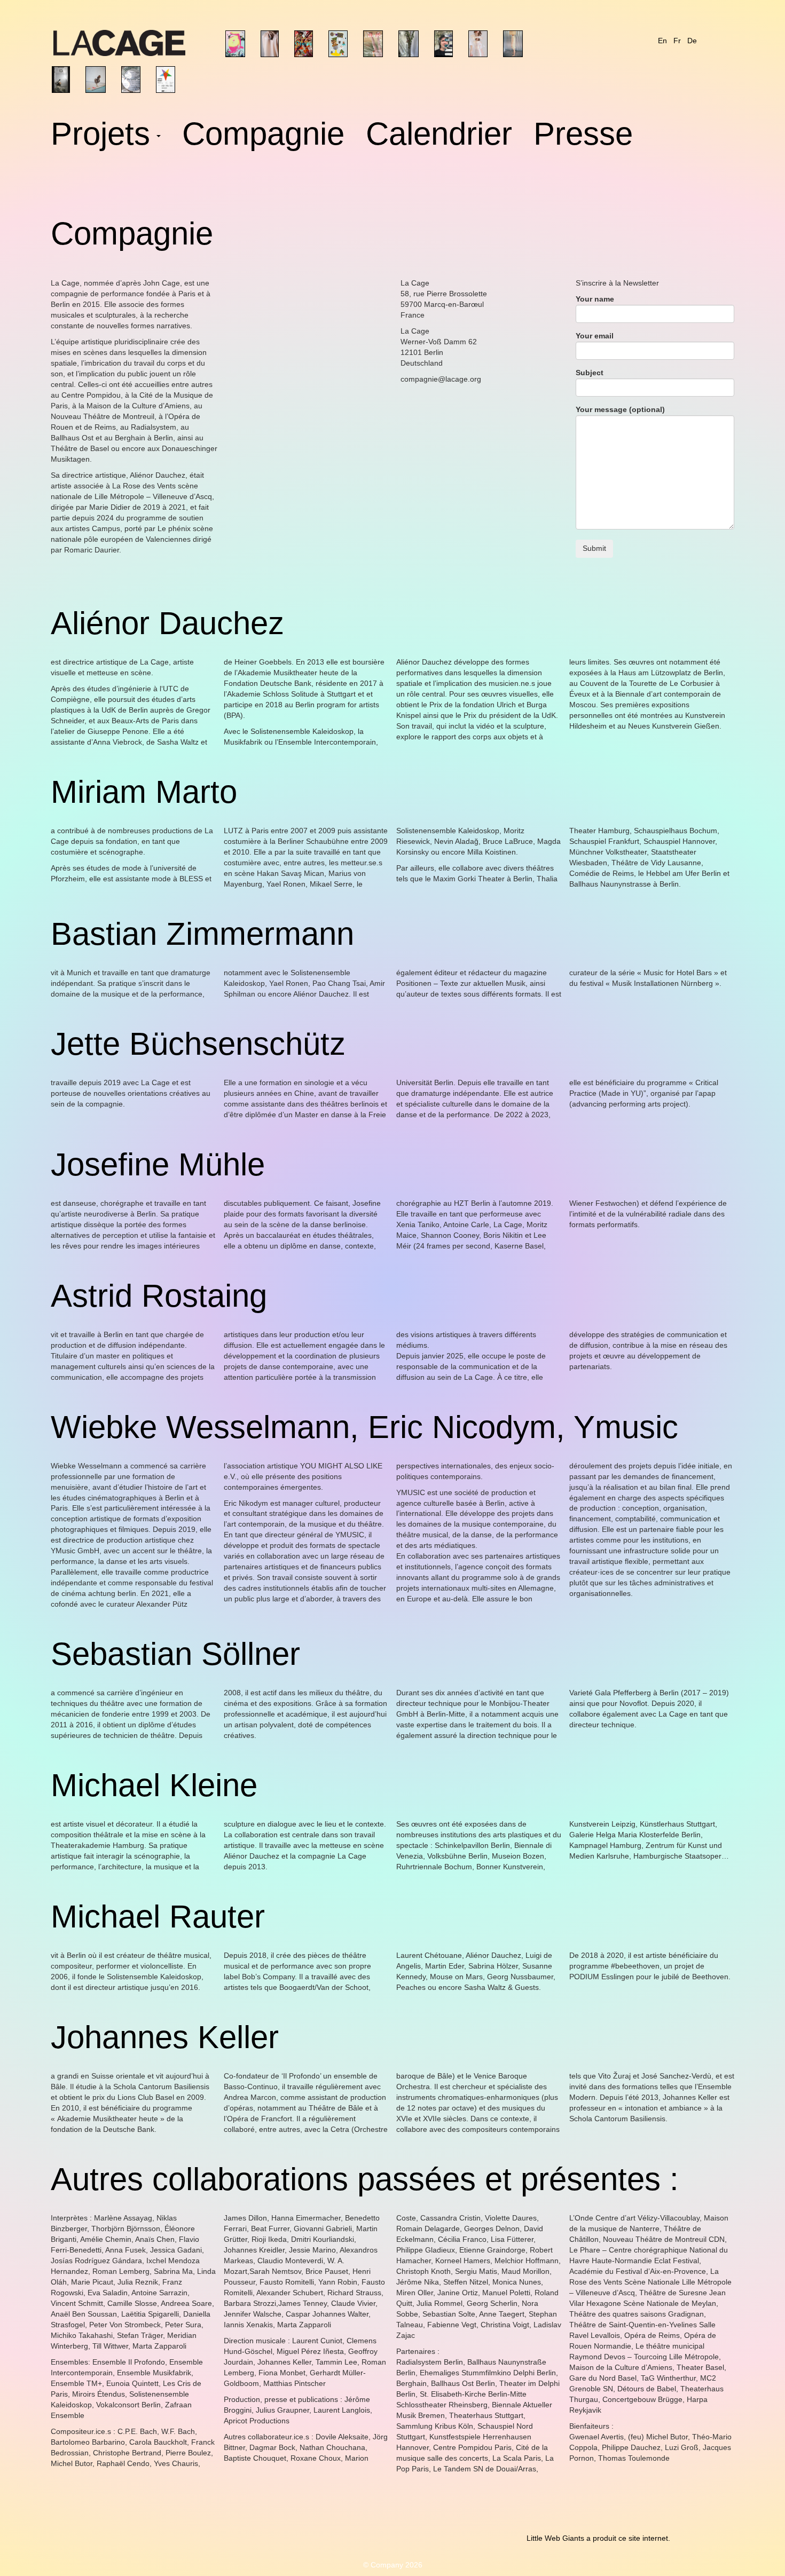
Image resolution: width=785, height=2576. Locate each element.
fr (677, 41)
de (692, 41)
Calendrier (439, 136)
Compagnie (263, 136)
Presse (583, 136)
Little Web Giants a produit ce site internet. (598, 2538)
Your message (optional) (620, 409)
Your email (595, 336)
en (662, 41)
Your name (595, 299)
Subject (590, 373)
